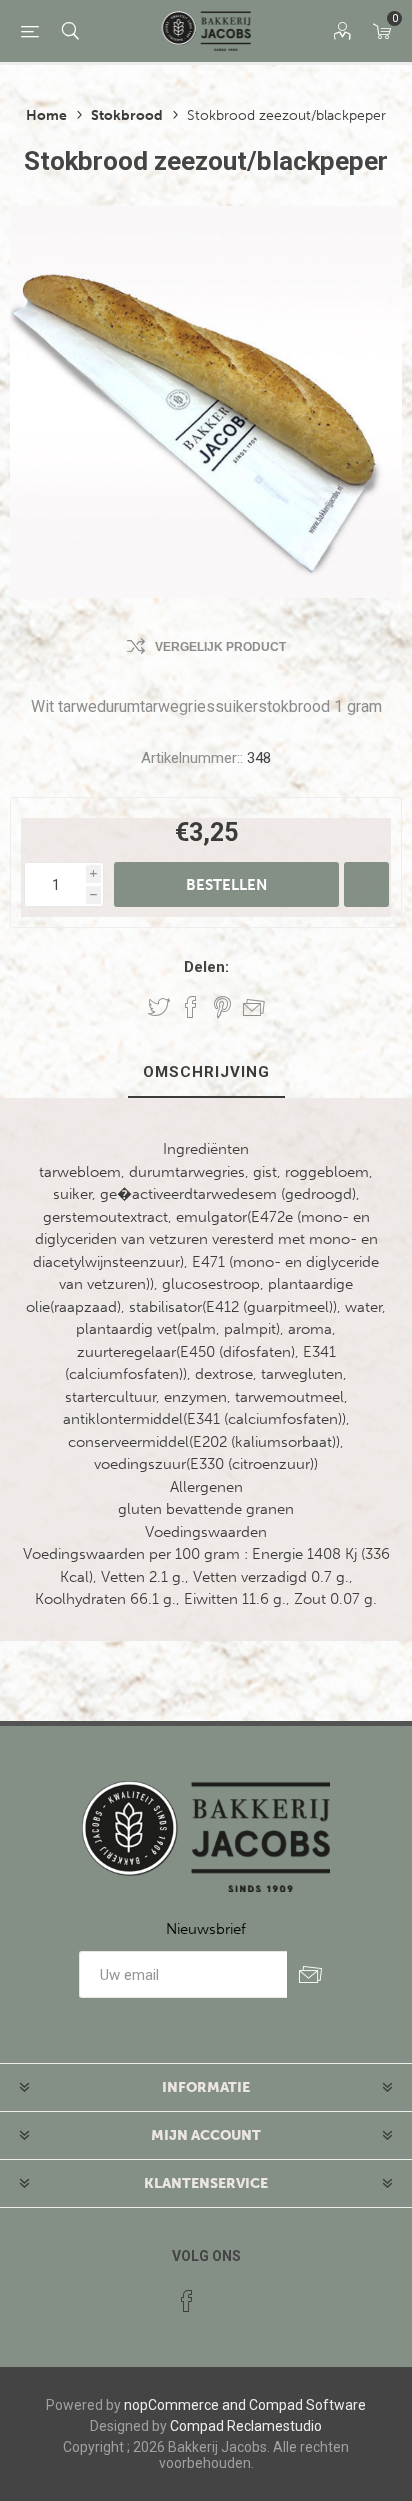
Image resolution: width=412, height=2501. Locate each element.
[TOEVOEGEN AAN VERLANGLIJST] (366, 884)
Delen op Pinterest (222, 1007)
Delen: (206, 967)
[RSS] (225, 2295)
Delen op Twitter (159, 1007)
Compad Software (307, 2405)
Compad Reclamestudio (246, 2426)
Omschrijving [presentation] (206, 1072)
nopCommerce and (185, 2405)
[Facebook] (187, 2301)
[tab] (206, 1073)
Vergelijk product (220, 647)
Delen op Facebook (191, 1007)
